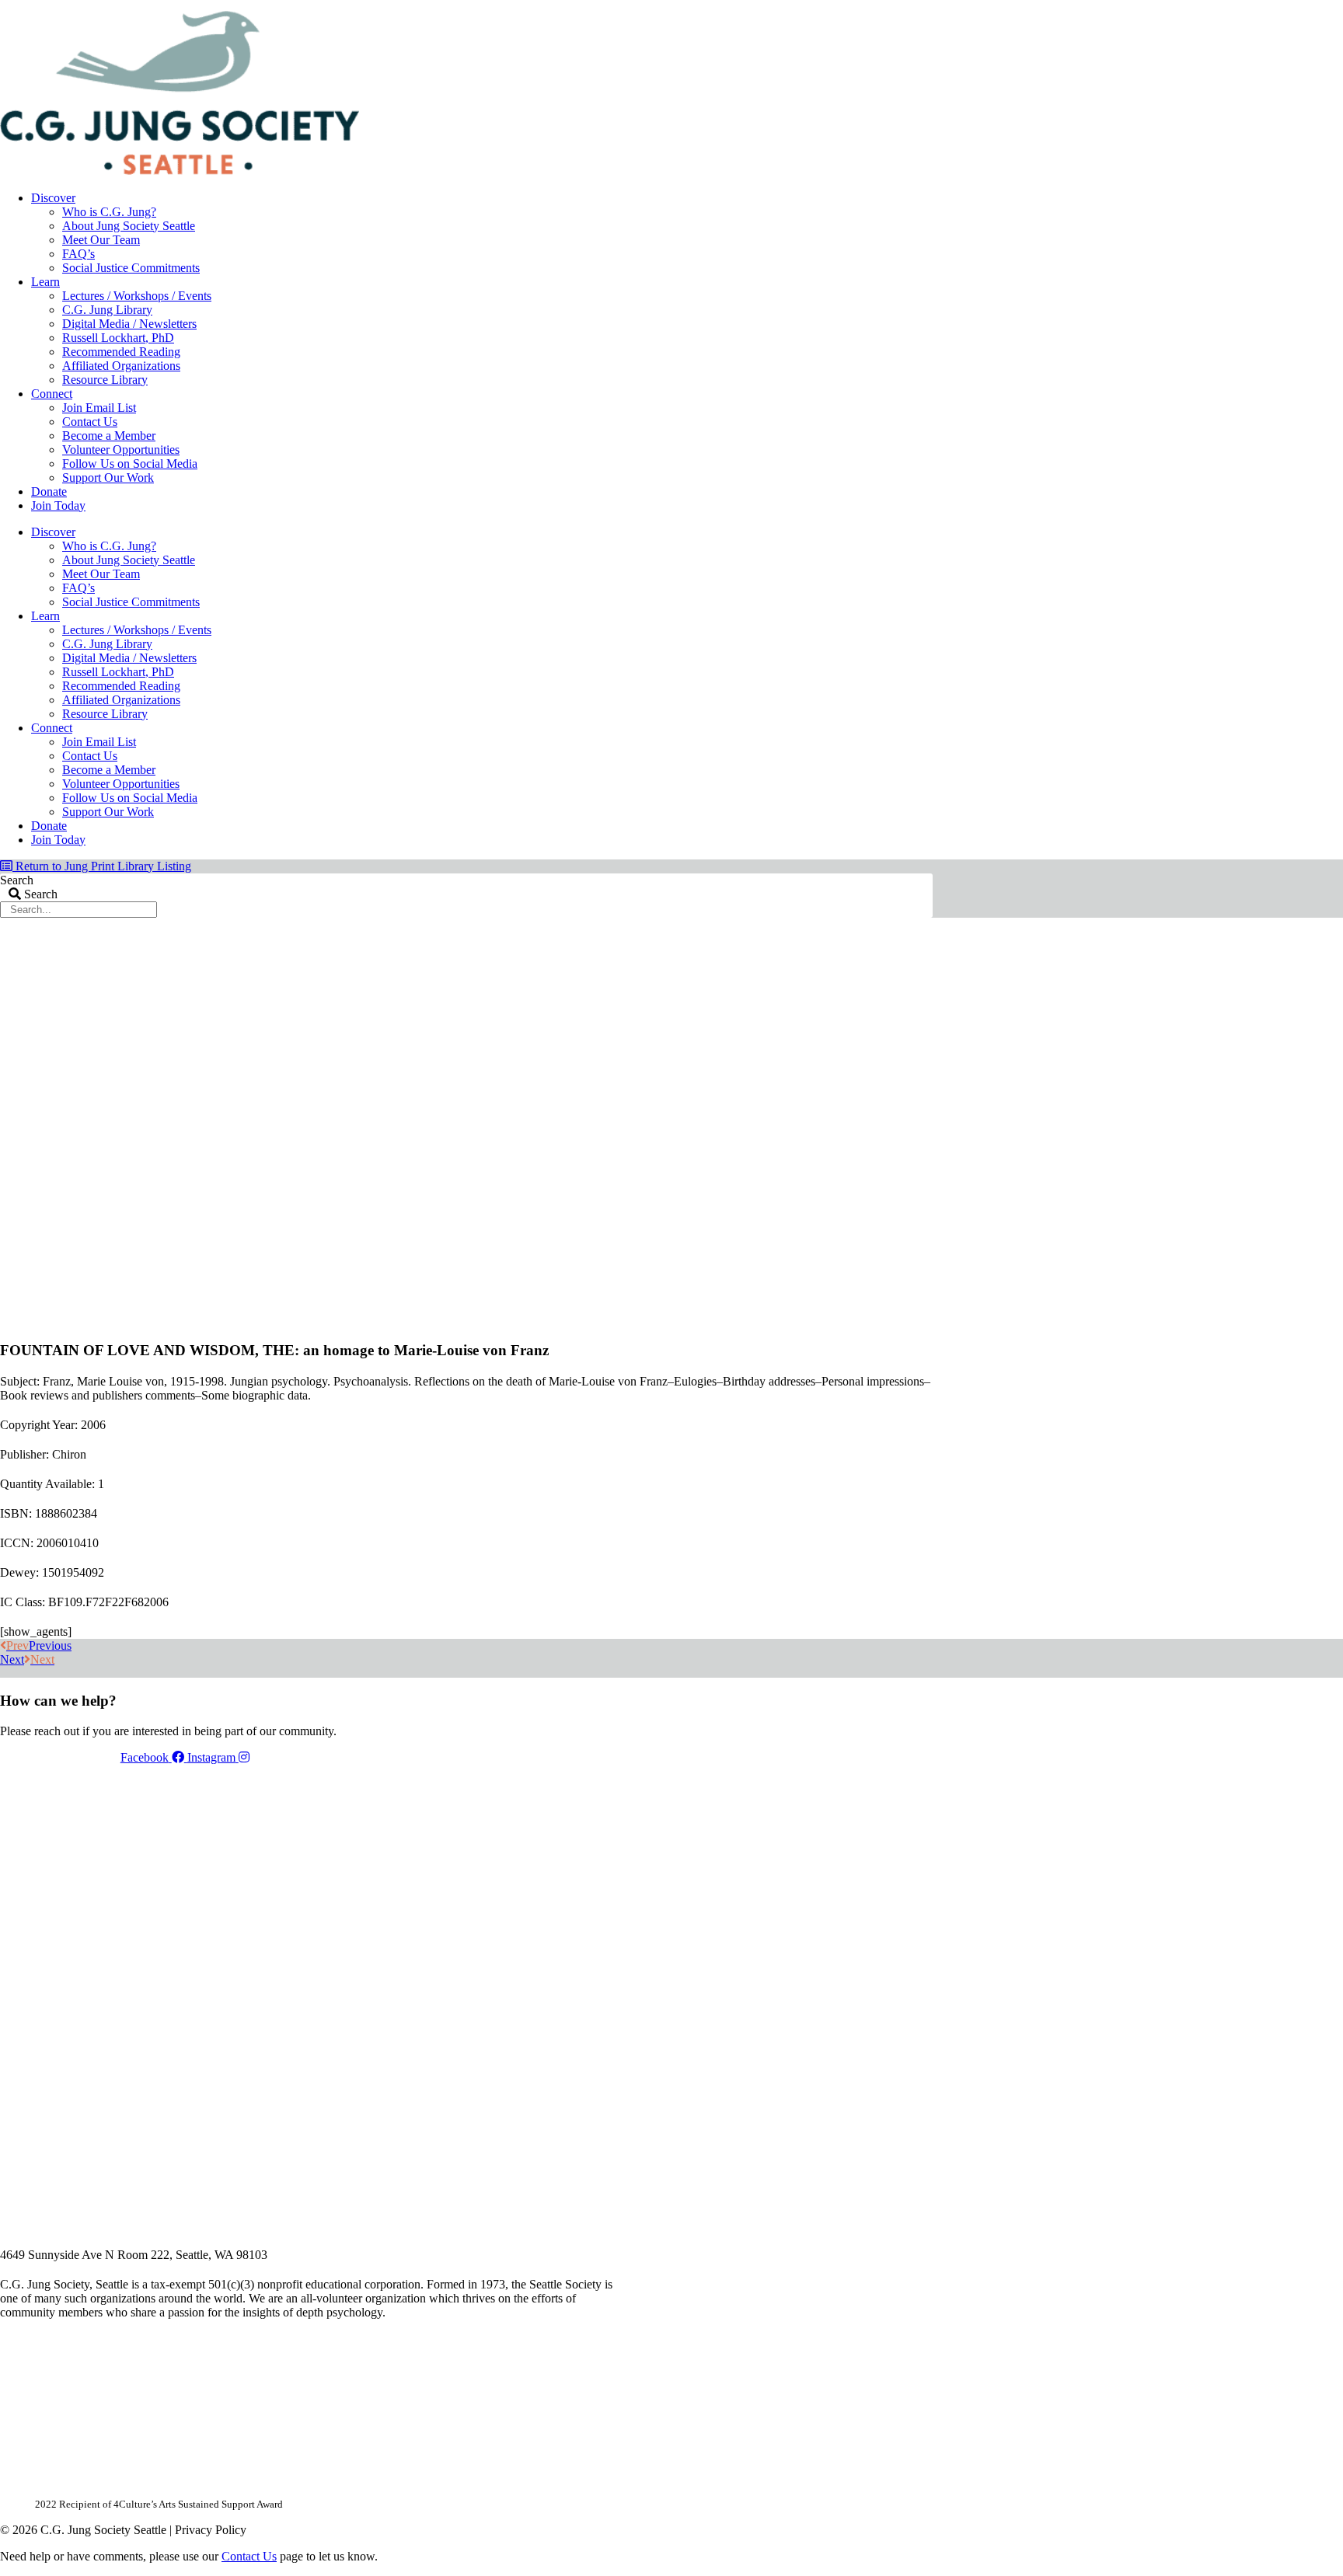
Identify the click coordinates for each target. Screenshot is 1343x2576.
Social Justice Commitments (131, 268)
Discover (53, 198)
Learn (45, 282)
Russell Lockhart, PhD (118, 338)
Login (919, 5)
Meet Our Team (101, 240)
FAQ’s (78, 254)
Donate (49, 491)
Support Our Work (108, 478)
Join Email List (99, 408)
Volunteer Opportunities (121, 450)
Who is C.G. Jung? (109, 212)
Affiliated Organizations (121, 366)
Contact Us (90, 422)
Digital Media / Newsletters (129, 324)
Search (17, 880)
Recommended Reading (121, 352)
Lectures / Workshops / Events (137, 296)
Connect (52, 394)
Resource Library (105, 380)
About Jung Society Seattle (129, 226)
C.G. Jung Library (107, 310)
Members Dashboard (831, 5)
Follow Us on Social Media (130, 464)
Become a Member (109, 436)
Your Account (725, 5)
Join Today (58, 505)
